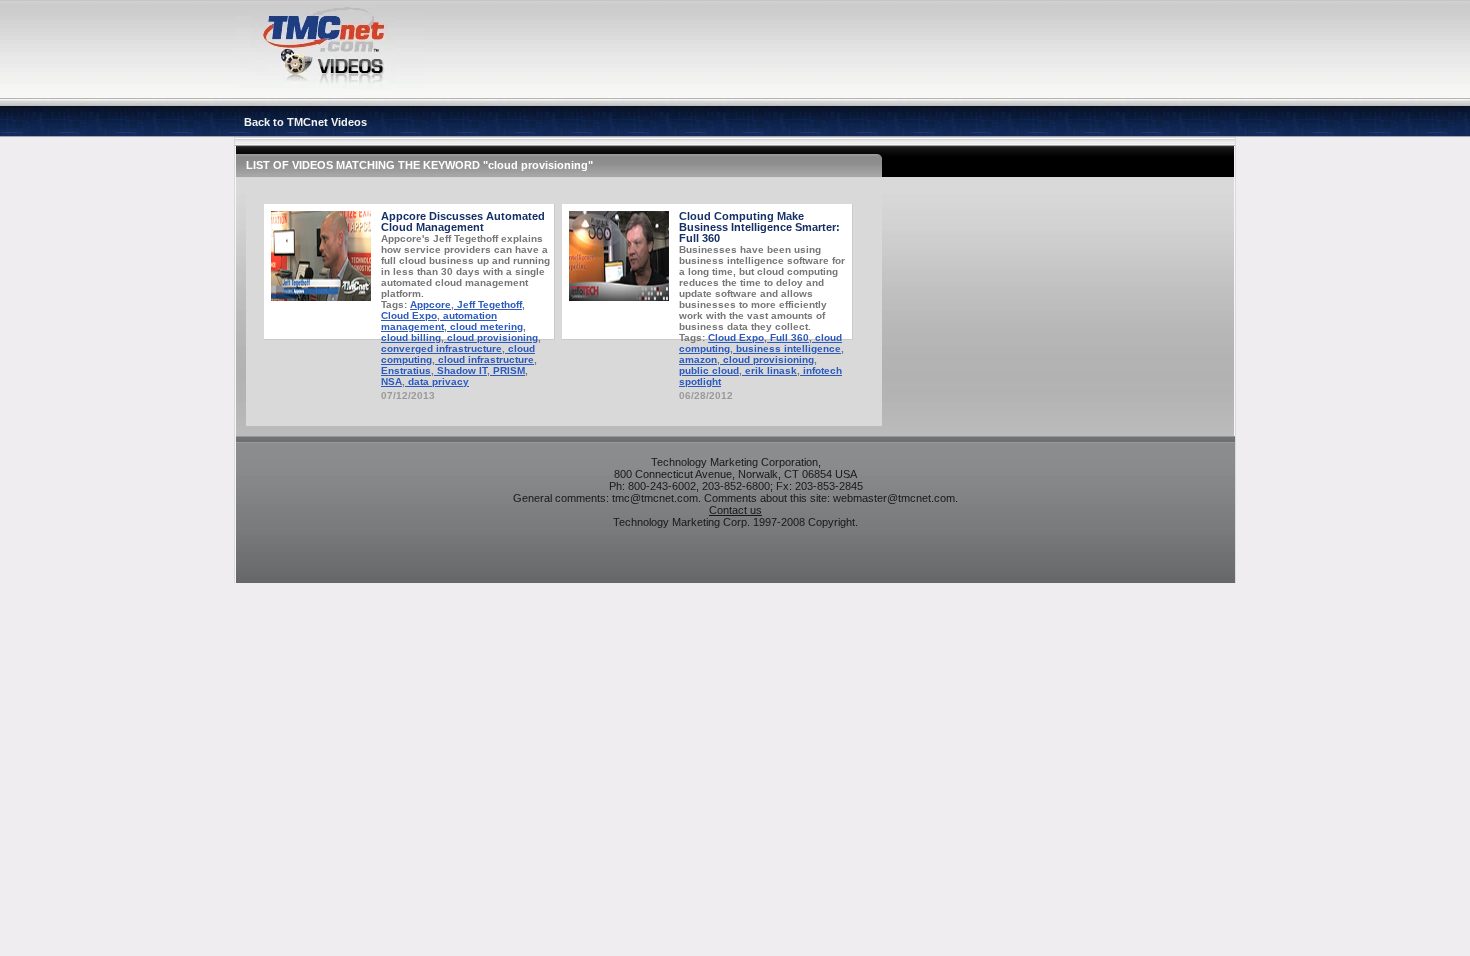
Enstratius (406, 370)
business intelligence (787, 348)
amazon (698, 359)
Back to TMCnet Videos (305, 122)
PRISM (507, 370)
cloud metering (485, 326)
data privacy (437, 381)
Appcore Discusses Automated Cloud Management (463, 221)
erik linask (769, 370)
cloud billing (411, 337)
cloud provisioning (491, 337)
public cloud (709, 370)
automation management (439, 321)
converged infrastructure (441, 348)
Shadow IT (460, 370)
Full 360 (788, 337)
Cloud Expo (409, 315)
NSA (391, 381)
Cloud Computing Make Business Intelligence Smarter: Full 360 (759, 227)
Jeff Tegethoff (488, 304)
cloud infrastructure (484, 359)
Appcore (430, 304)
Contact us (735, 510)
